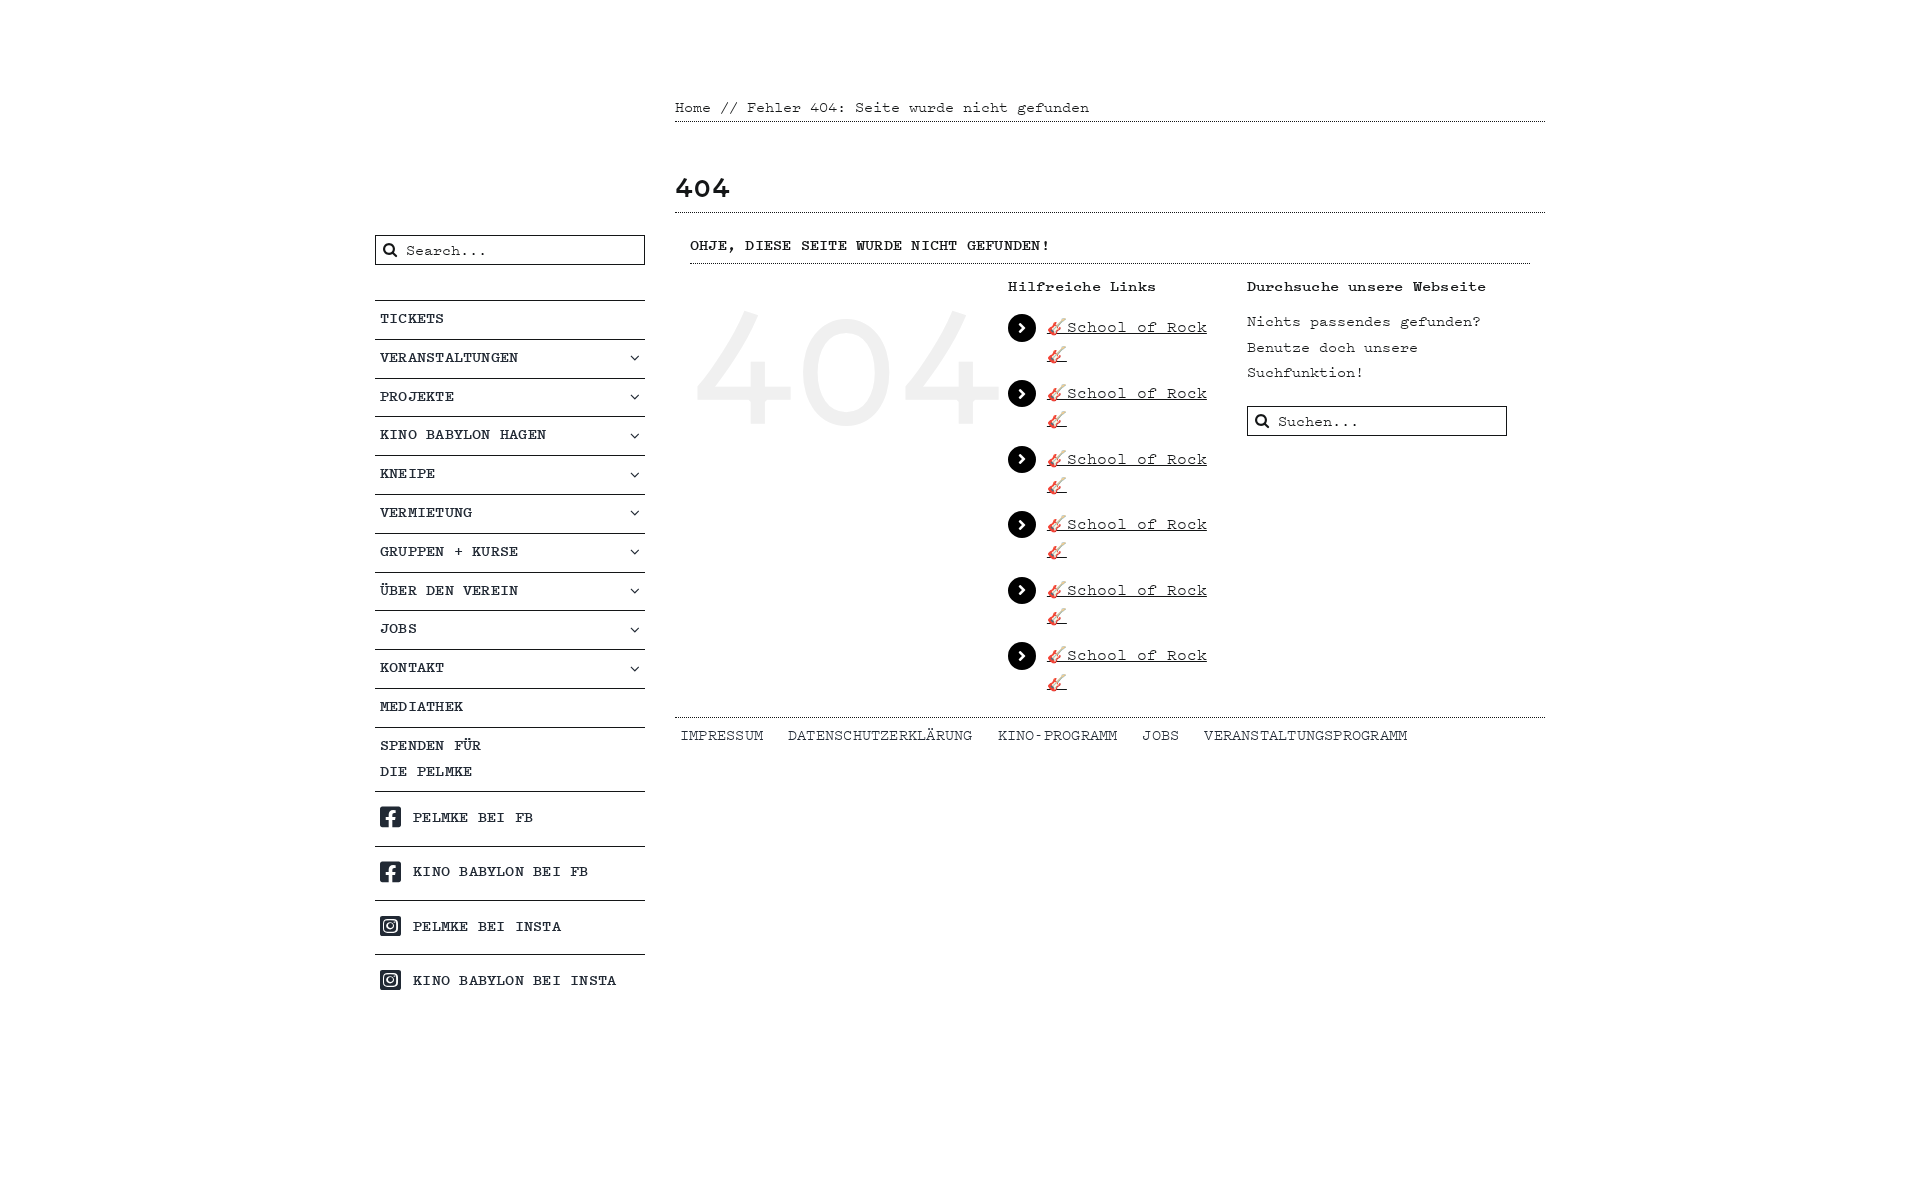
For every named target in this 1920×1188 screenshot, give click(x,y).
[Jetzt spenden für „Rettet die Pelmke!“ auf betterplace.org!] (510, 1118)
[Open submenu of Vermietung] (637, 512)
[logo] (484, 22)
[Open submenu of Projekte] (637, 396)
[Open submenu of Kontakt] (637, 667)
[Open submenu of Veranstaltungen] (637, 357)
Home (693, 107)
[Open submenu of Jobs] (637, 628)
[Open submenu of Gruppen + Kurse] (637, 551)
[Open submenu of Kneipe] (637, 473)
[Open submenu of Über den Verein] (637, 590)
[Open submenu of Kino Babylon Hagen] (637, 434)
